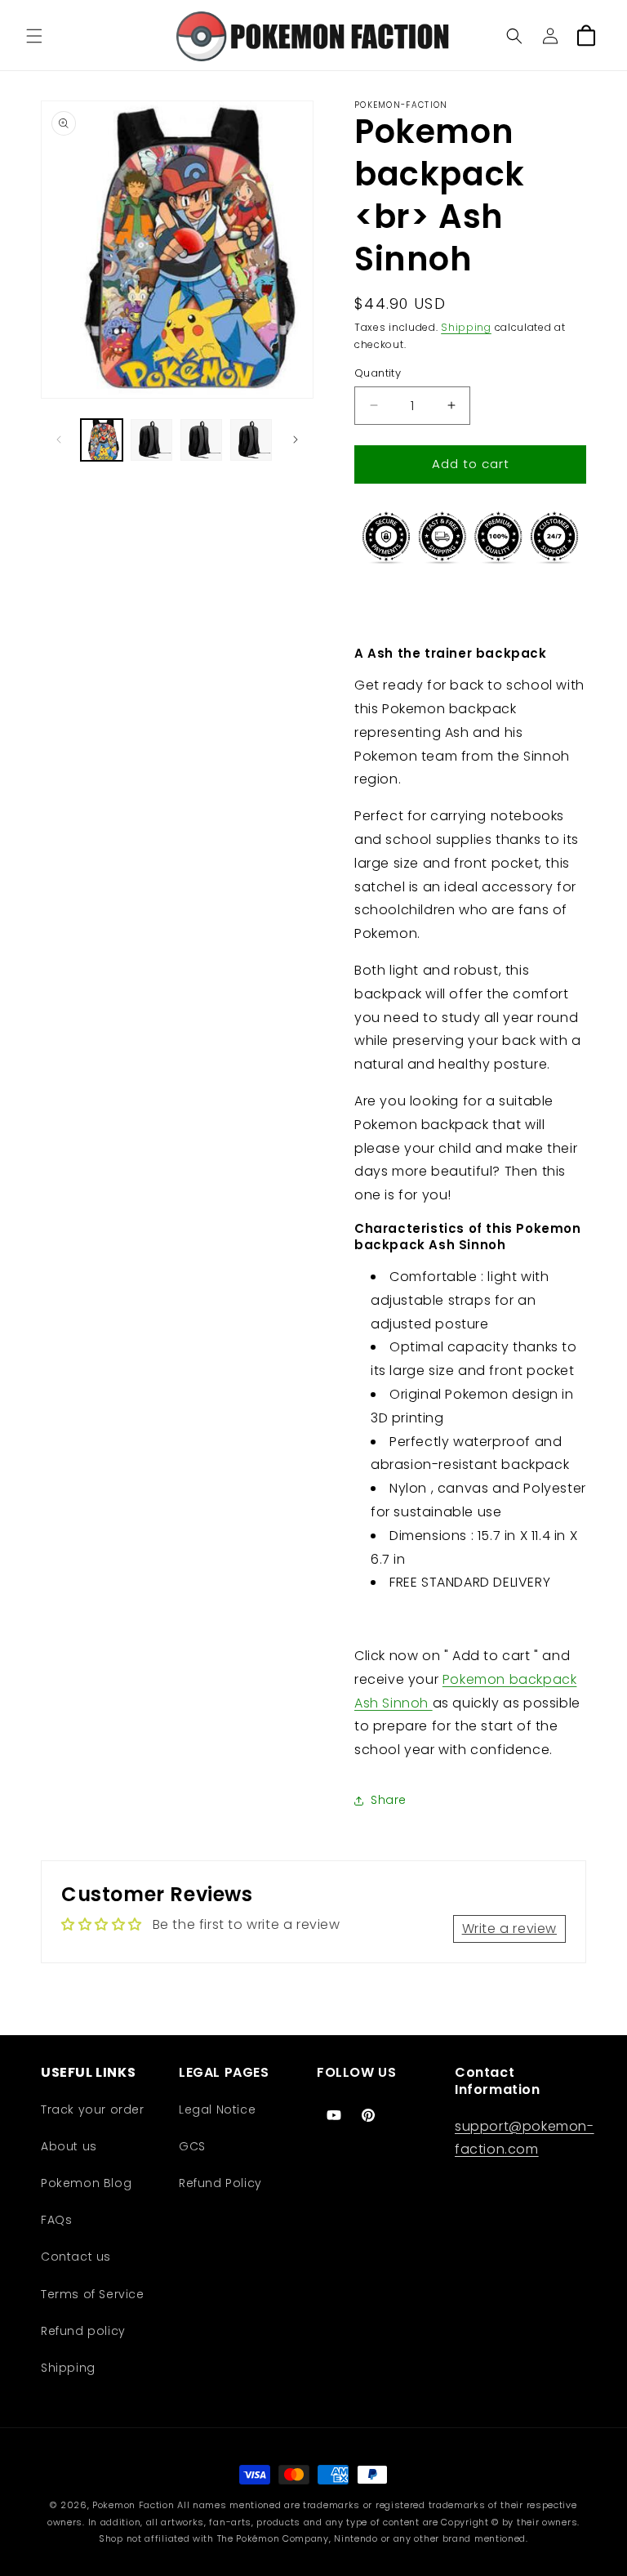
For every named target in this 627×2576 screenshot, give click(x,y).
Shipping (466, 327)
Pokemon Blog (86, 2183)
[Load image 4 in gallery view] (251, 440)
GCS (192, 2146)
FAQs (56, 2220)
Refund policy (83, 2331)
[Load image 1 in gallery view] (102, 440)
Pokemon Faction (133, 2505)
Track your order (93, 2109)
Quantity (378, 373)
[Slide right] (296, 440)
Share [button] (389, 1800)
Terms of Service (93, 2294)
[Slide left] (59, 440)
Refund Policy (220, 2183)
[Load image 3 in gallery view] (201, 440)
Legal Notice (217, 2109)
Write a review (509, 1929)
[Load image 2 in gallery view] (151, 440)
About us (69, 2146)
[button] (34, 36)
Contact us (76, 2257)
